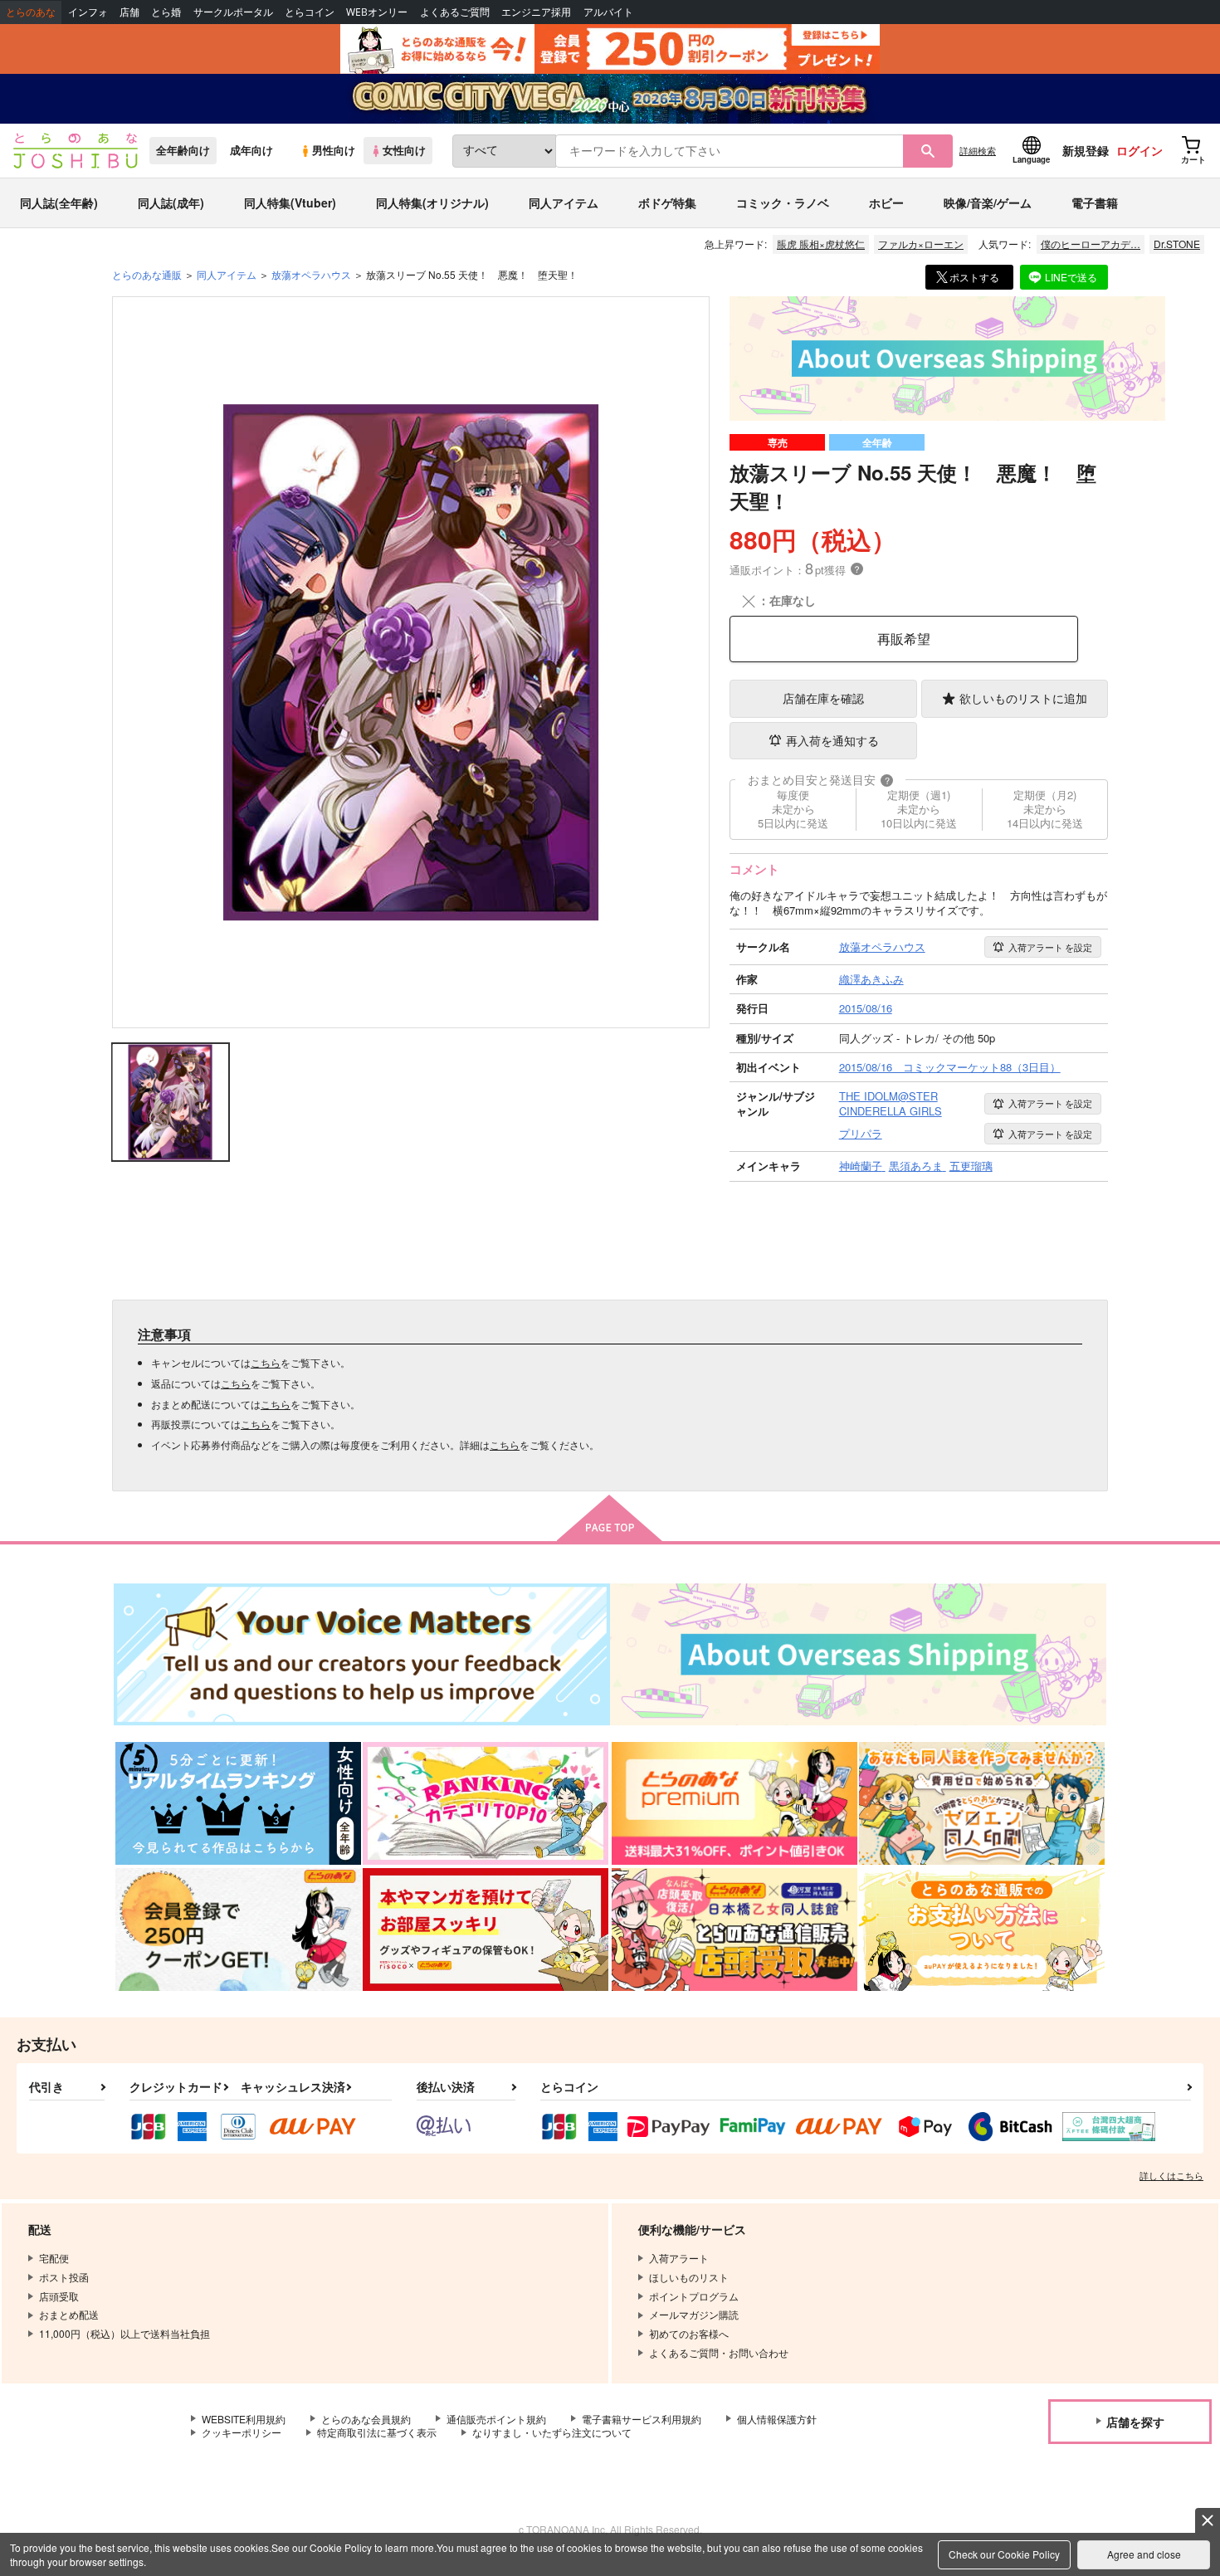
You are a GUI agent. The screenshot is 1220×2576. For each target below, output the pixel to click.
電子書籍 (1095, 202)
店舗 (129, 12)
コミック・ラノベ (783, 202)
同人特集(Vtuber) (290, 202)
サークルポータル (233, 12)
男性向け (334, 150)
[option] (411, 662)
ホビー (886, 202)
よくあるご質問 (455, 12)
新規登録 (1086, 150)
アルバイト (608, 12)
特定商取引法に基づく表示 (377, 2432)
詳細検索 (978, 150)
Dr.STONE (1177, 244)
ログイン (1139, 150)
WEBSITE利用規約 (244, 2419)
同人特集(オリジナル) (432, 202)
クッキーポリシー (242, 2432)
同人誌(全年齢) (59, 202)
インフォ (88, 12)
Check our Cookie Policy (1004, 2554)
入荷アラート (1050, 947)
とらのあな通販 (147, 274)
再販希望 (904, 639)
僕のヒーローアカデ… (1091, 244)
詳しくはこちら (1171, 2175)
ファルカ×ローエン (921, 244)
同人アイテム (564, 202)
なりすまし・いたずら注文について (552, 2432)
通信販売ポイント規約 (496, 2419)
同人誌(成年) (171, 202)
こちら (266, 1362)
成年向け (251, 150)
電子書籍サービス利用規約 (642, 2419)
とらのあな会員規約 (366, 2419)
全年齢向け (183, 150)
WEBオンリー (377, 12)
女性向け (404, 150)
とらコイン (310, 12)
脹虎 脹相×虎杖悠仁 (821, 244)
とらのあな (31, 12)
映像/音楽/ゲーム (988, 202)
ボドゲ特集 (667, 202)
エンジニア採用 (536, 12)
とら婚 (166, 12)
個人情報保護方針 (777, 2419)
